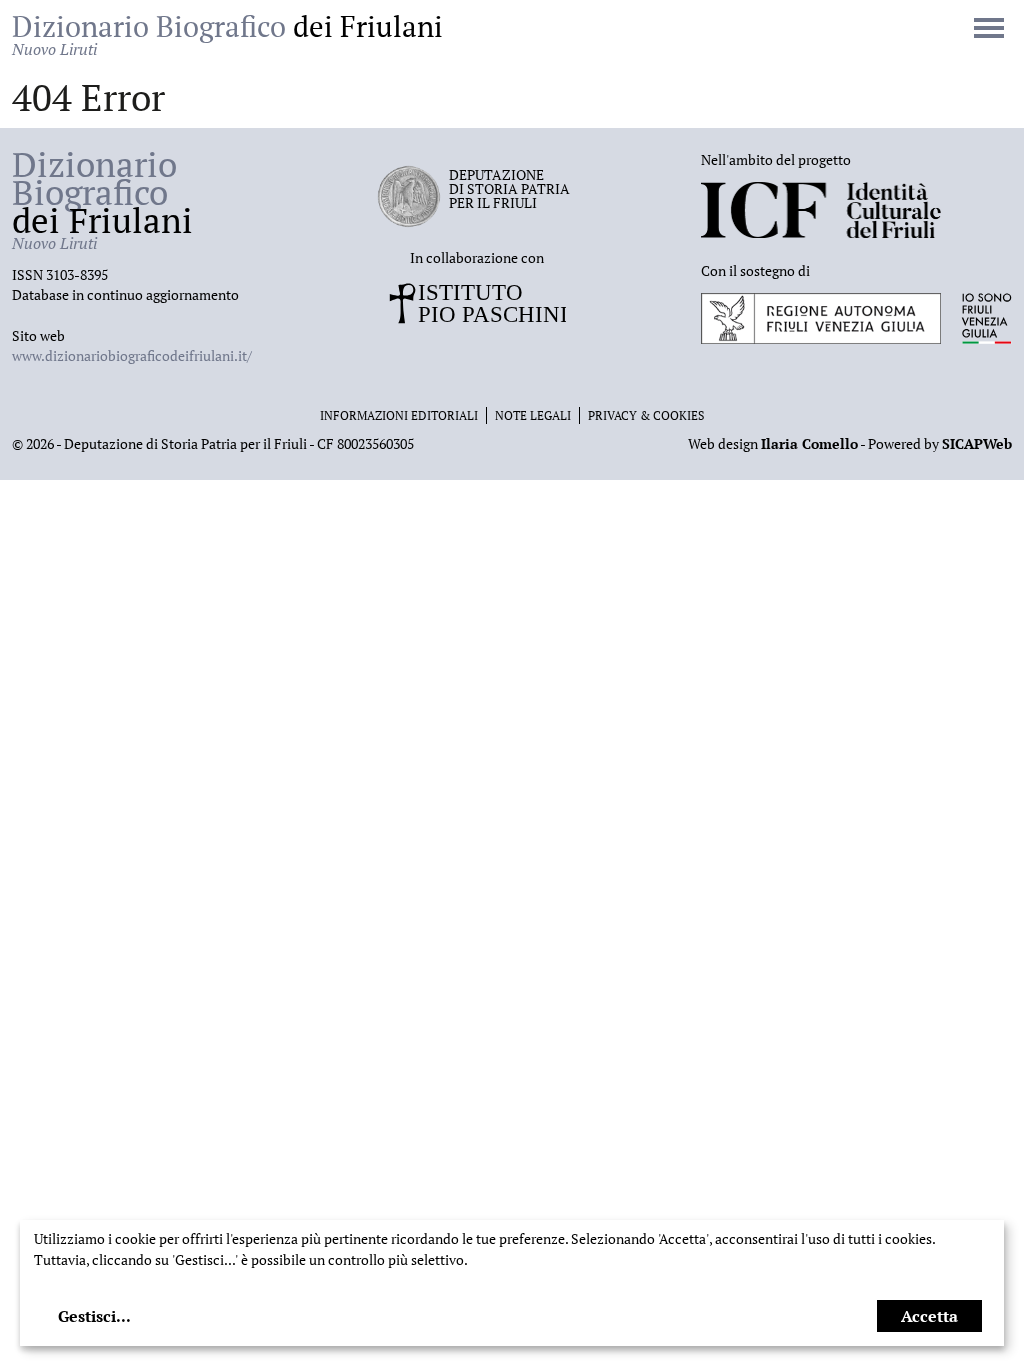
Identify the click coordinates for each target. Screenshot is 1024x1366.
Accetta (929, 1316)
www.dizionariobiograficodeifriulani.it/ (132, 355)
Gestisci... (94, 1316)
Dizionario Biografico (227, 33)
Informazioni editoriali (399, 415)
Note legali (533, 415)
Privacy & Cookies (646, 415)
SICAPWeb (977, 443)
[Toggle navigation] (989, 30)
